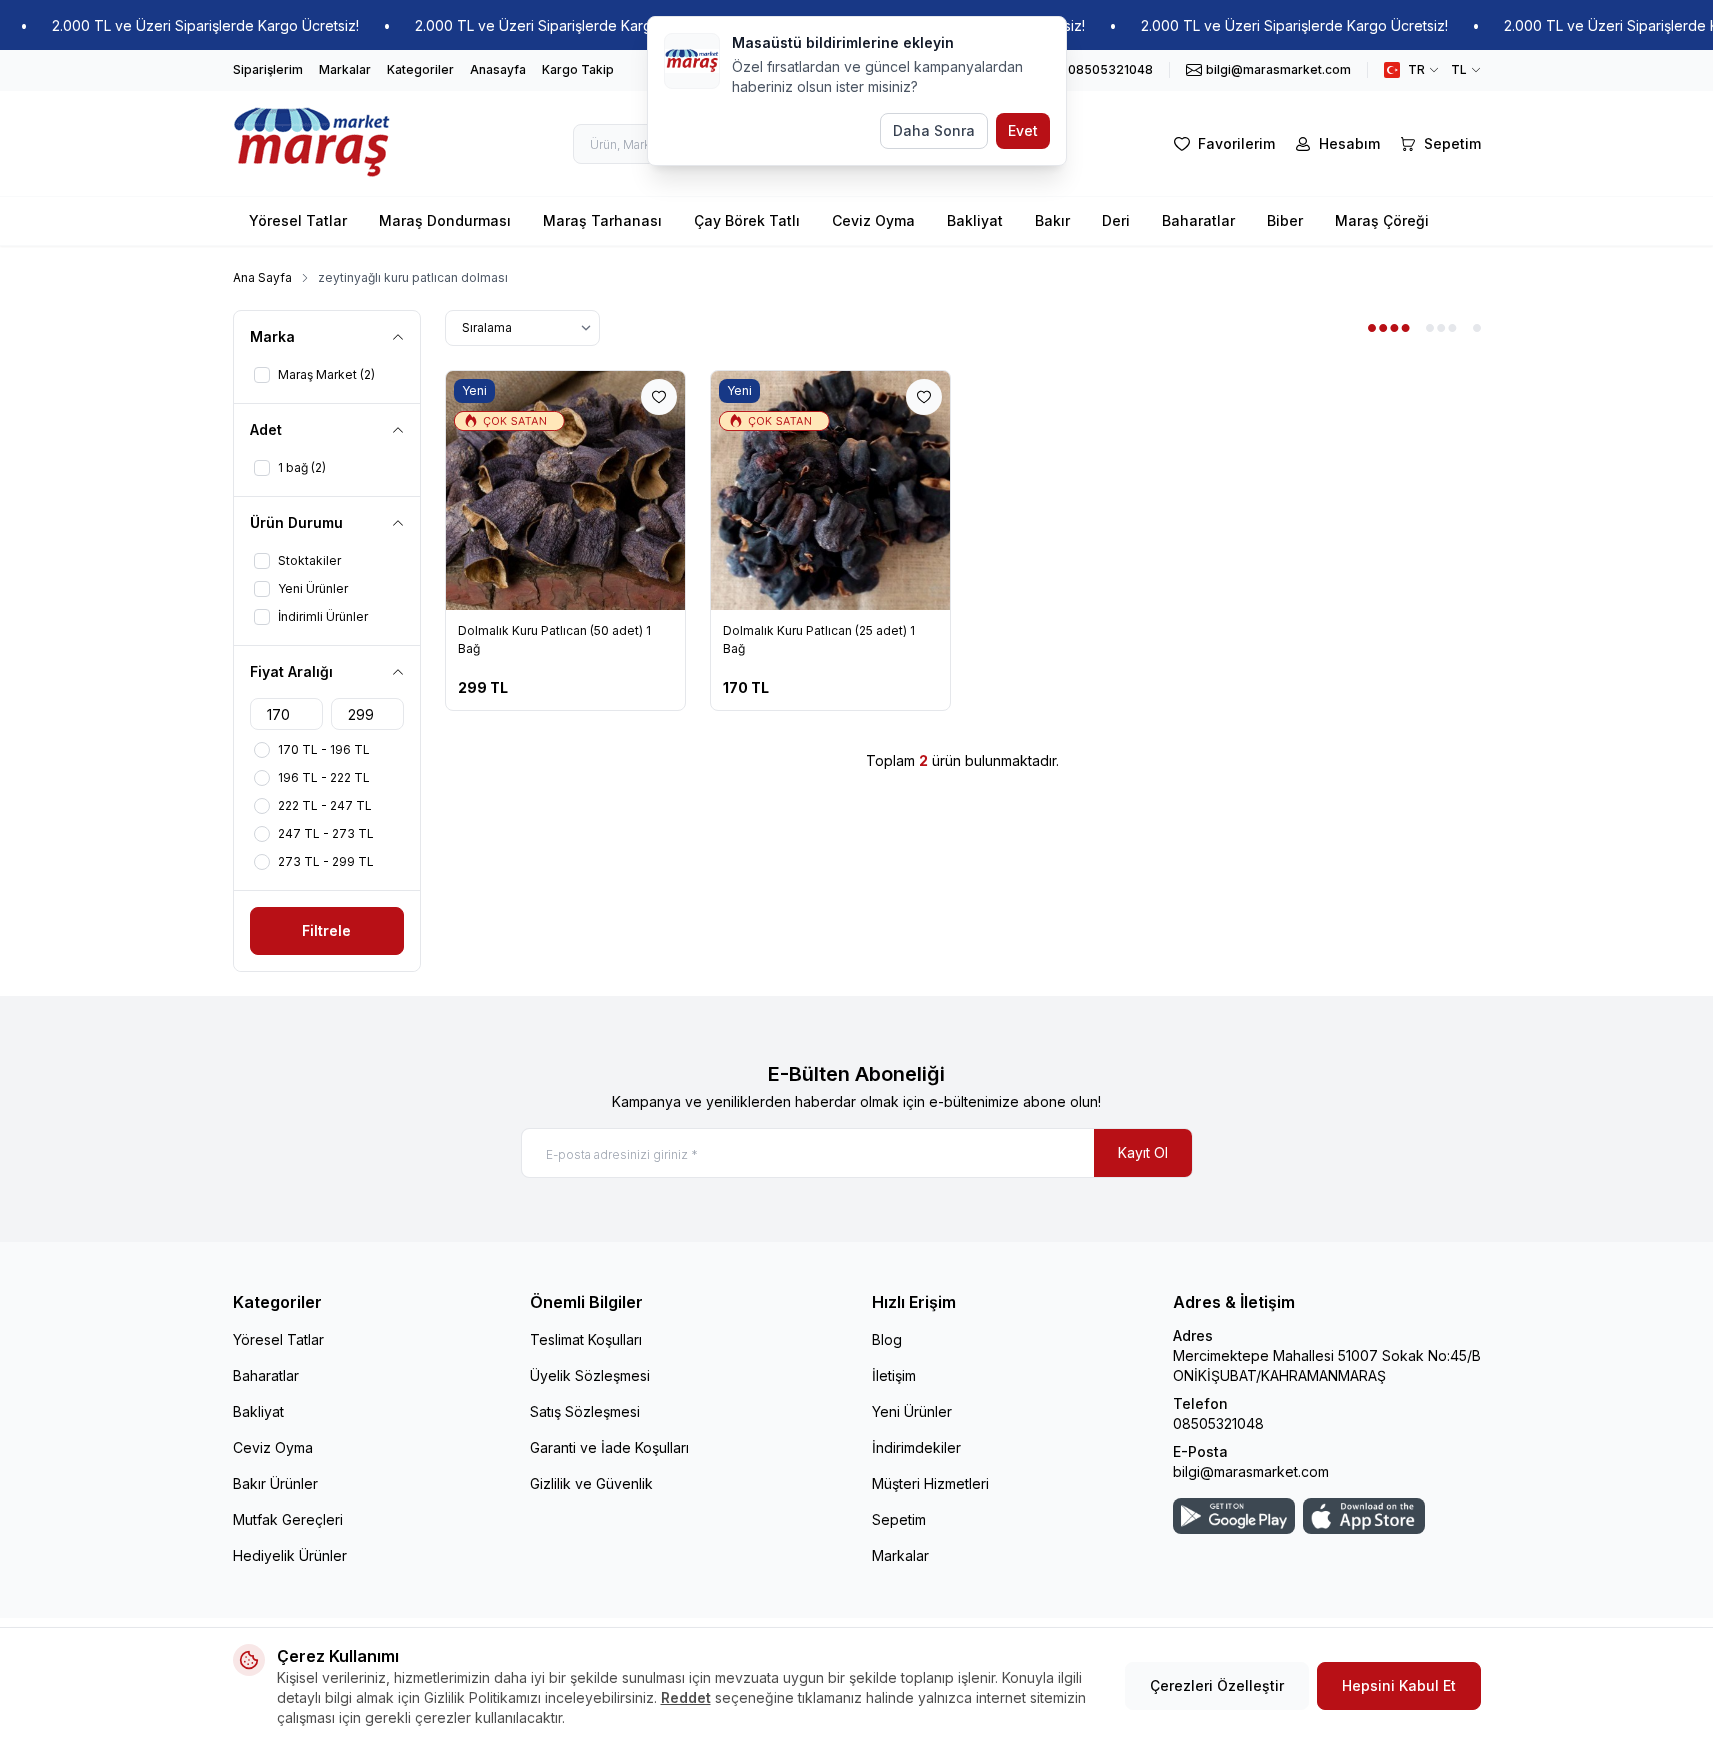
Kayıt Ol (1143, 1152)
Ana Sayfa (262, 277)
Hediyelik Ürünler (290, 1555)
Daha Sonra (934, 130)
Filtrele (326, 930)
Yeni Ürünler (912, 1411)
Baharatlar (1198, 220)
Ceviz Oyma (873, 220)
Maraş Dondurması (445, 220)
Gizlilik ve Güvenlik (591, 1483)
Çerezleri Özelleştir (1217, 1685)
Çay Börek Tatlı (747, 220)
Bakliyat (975, 220)
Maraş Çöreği (1382, 220)
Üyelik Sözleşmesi (590, 1375)
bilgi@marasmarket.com (1251, 1471)
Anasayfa (498, 69)
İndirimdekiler (916, 1447)
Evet (1023, 130)
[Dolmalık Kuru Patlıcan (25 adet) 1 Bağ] (830, 490)
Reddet (686, 1697)
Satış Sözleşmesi (585, 1411)
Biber (1285, 220)
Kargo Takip (578, 69)
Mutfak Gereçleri (288, 1519)
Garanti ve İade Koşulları (609, 1447)
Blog (887, 1339)
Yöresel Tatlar (298, 220)
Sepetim (899, 1519)
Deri (1116, 220)
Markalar (345, 69)
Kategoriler (420, 69)
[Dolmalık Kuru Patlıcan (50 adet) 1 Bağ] (565, 490)
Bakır (1052, 220)
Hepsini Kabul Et (1399, 1685)
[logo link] (312, 143)
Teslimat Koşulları (586, 1339)
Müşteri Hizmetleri (930, 1483)
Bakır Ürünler (275, 1483)
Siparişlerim (268, 69)
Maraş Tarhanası (602, 220)
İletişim (894, 1375)
